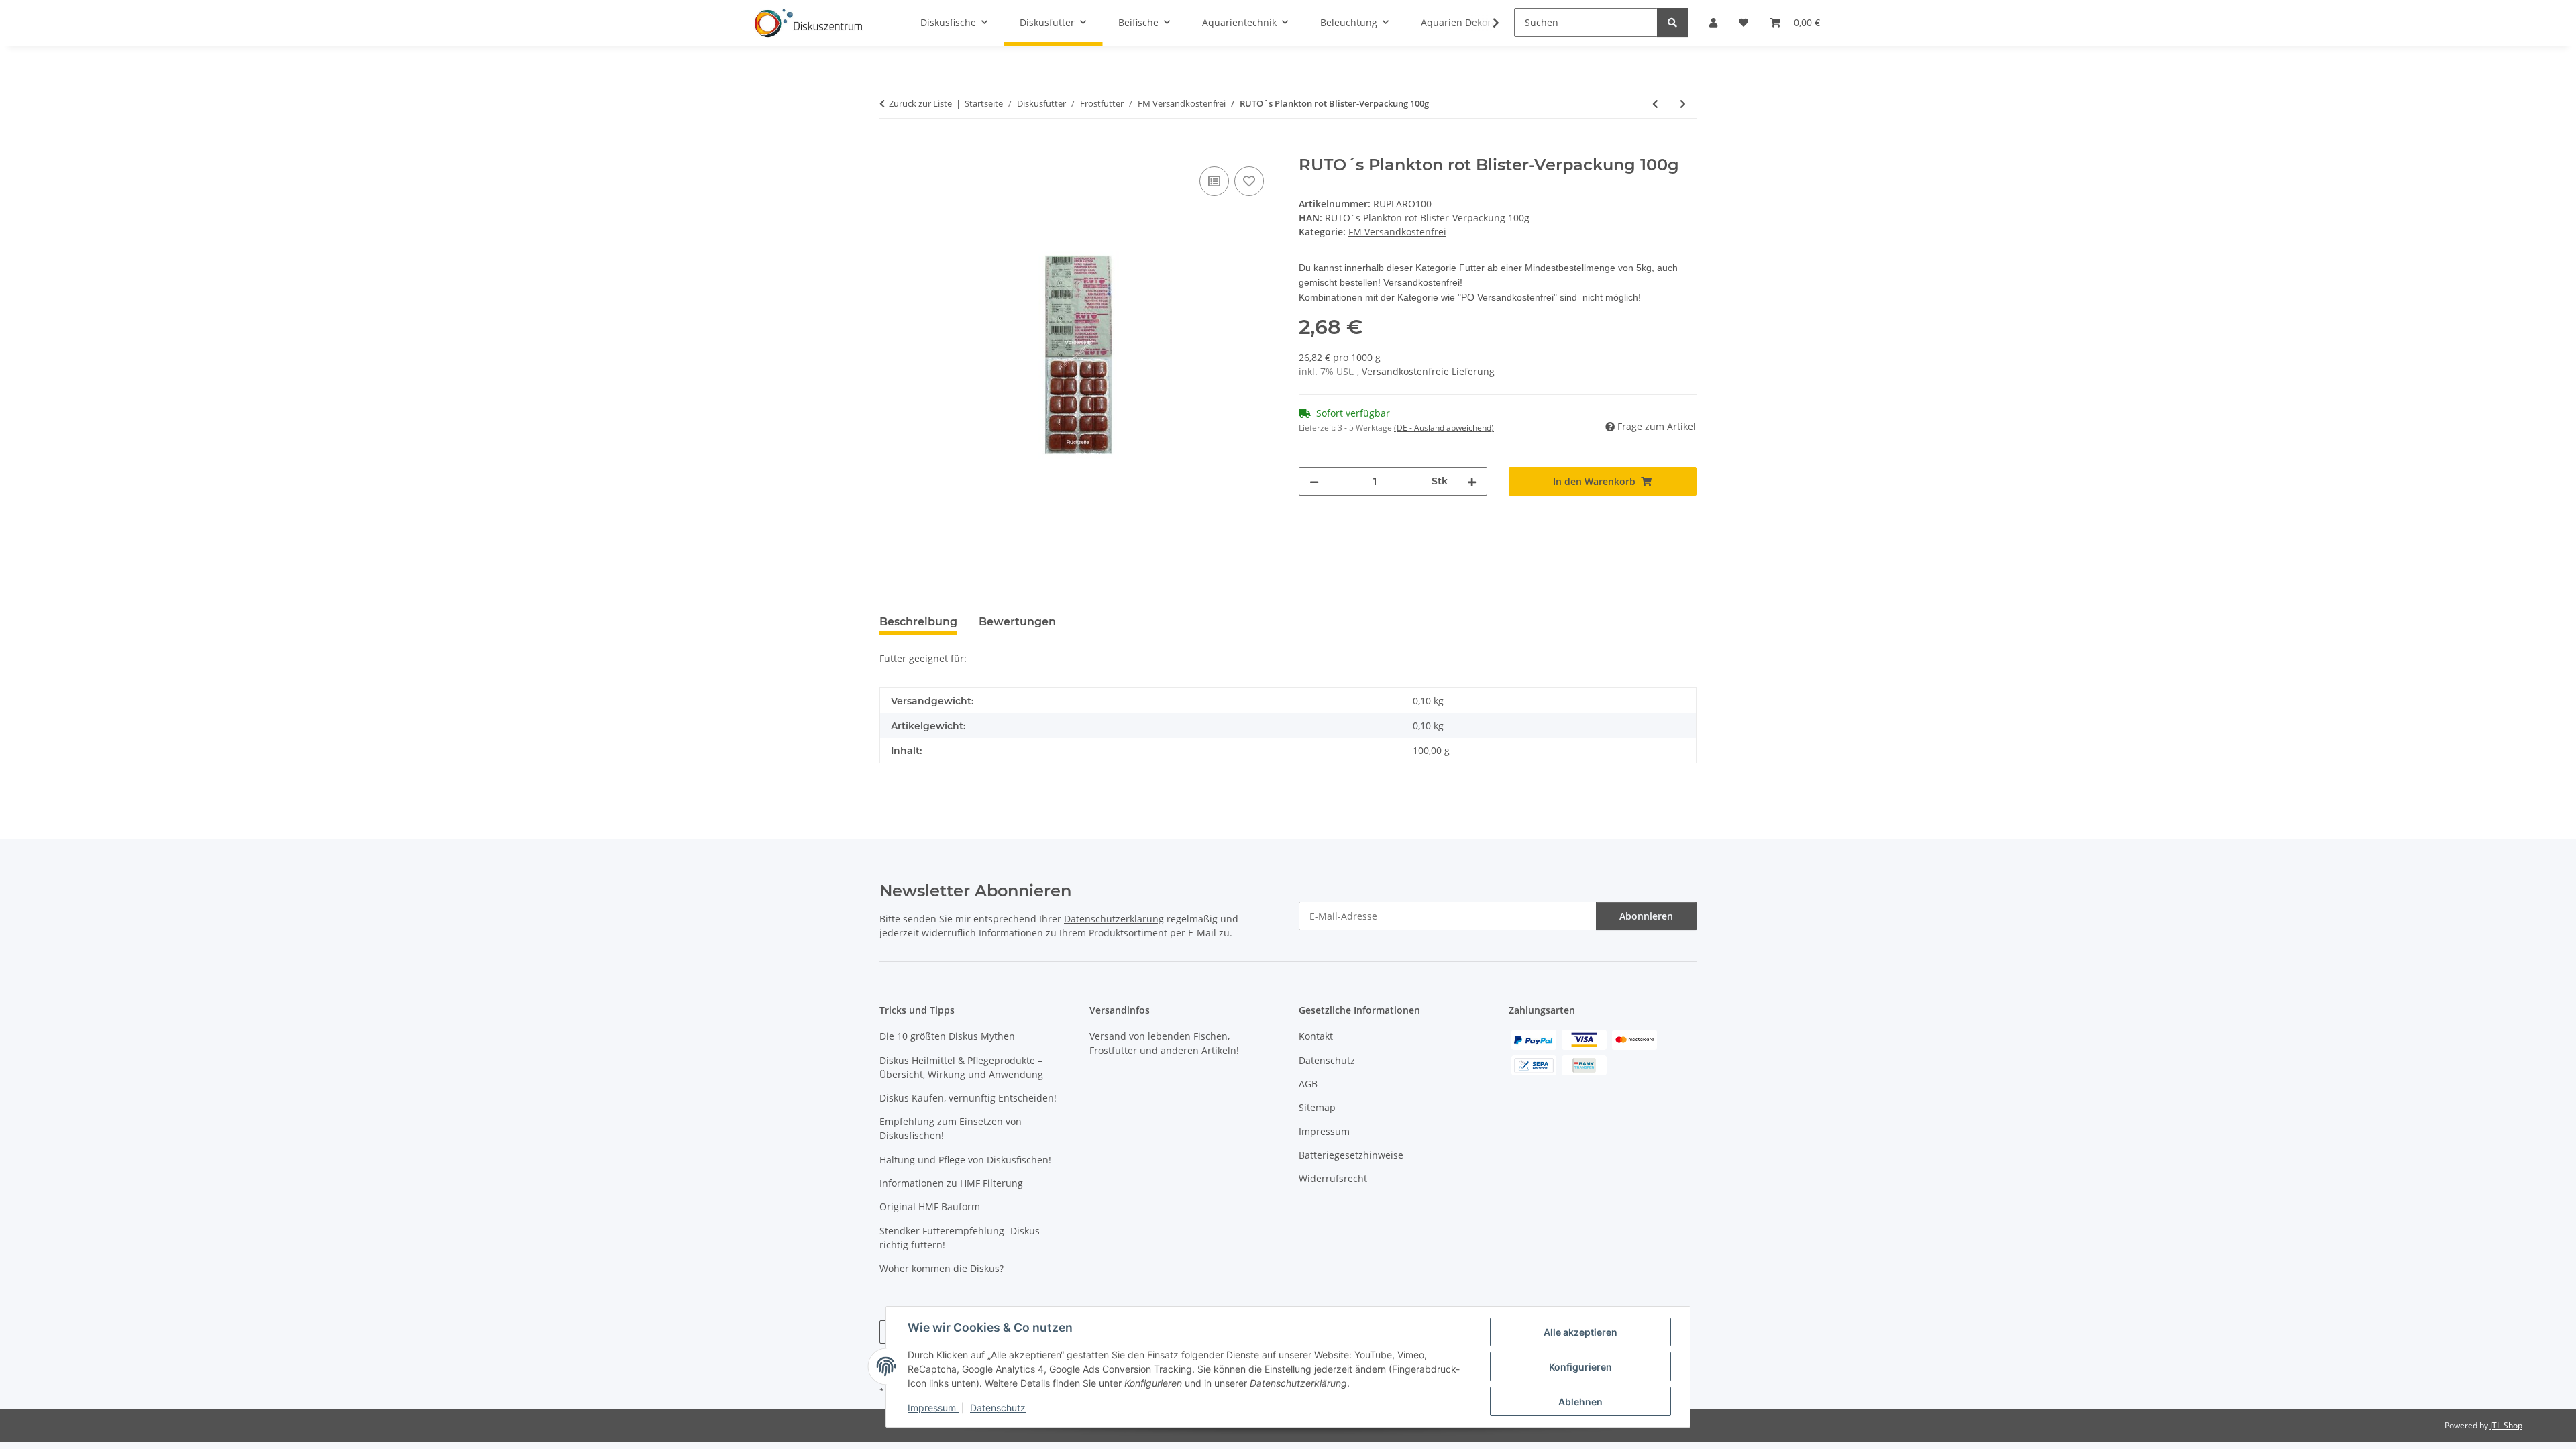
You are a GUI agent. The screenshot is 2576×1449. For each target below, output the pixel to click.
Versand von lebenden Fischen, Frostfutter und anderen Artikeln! (1164, 1043)
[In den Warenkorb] (890, 148)
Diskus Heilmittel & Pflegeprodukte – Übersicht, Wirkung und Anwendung (961, 1067)
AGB (1308, 1084)
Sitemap (1317, 1107)
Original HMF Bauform (930, 1206)
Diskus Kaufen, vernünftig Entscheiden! (968, 1098)
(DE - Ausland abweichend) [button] (1444, 428)
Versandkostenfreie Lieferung (1428, 371)
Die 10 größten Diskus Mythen (947, 1036)
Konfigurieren (1580, 1367)
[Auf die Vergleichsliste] (1214, 181)
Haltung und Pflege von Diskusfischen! (965, 1160)
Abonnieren (1646, 916)
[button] (1487, 23)
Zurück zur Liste (920, 103)
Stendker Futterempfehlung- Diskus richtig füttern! (960, 1238)
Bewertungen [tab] (1017, 622)
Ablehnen (1580, 1402)
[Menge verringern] (1314, 481)
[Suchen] (1672, 22)
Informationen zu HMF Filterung (951, 1183)
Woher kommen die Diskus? (942, 1268)
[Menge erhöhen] (1472, 481)
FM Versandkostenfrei (1397, 232)
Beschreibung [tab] (918, 622)
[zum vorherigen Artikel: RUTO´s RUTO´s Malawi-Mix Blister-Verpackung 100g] (1655, 104)
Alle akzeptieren (1580, 1332)
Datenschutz (998, 1408)
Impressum (933, 1408)
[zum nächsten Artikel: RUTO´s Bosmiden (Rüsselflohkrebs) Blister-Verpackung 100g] (1683, 104)
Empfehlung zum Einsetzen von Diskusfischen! (951, 1128)
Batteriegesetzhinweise (1351, 1155)
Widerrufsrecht (1333, 1178)
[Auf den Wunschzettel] (1249, 181)
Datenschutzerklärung (1114, 919)
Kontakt (1316, 1036)
